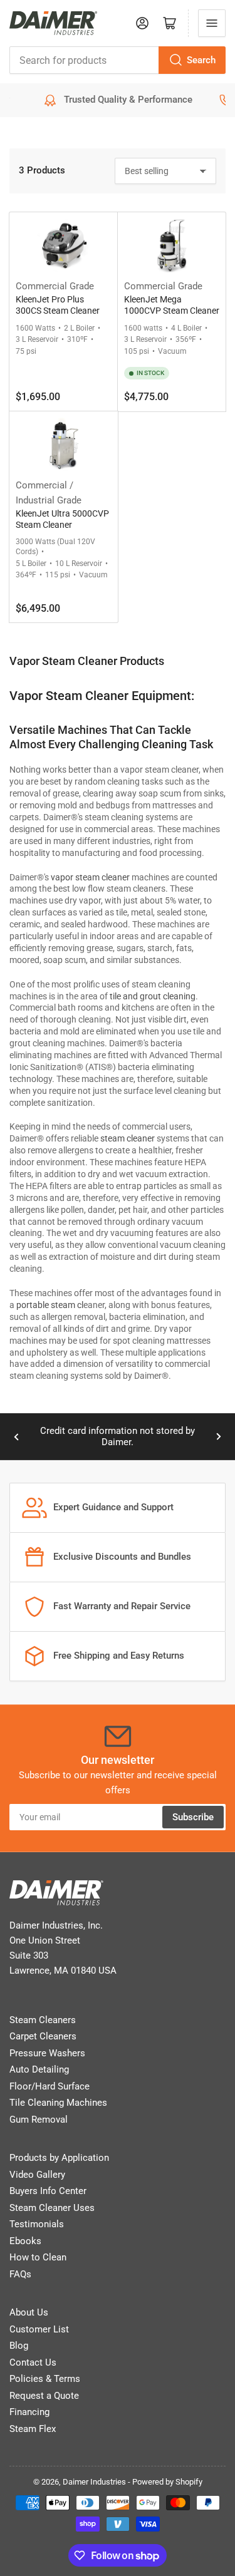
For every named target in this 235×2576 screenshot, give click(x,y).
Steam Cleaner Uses (52, 2208)
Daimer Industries (94, 2482)
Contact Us (33, 2362)
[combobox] (118, 60)
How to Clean (38, 2257)
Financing (29, 2412)
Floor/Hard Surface (50, 2086)
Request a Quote (44, 2396)
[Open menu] (212, 23)
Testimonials (37, 2224)
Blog (19, 2346)
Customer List (39, 2329)
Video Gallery (37, 2175)
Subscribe (193, 1817)
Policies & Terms (45, 2379)
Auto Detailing (39, 2069)
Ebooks (25, 2241)
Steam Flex (33, 2429)
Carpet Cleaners (43, 2036)
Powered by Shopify (167, 2482)
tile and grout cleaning (153, 996)
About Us (29, 2312)
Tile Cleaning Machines (58, 2103)
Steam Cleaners (43, 2020)
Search (201, 60)
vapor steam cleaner (90, 877)
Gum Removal (39, 2120)
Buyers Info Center (48, 2191)
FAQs (20, 2274)
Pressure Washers (47, 2053)
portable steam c (49, 1305)
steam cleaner (128, 1138)
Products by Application (59, 2158)
